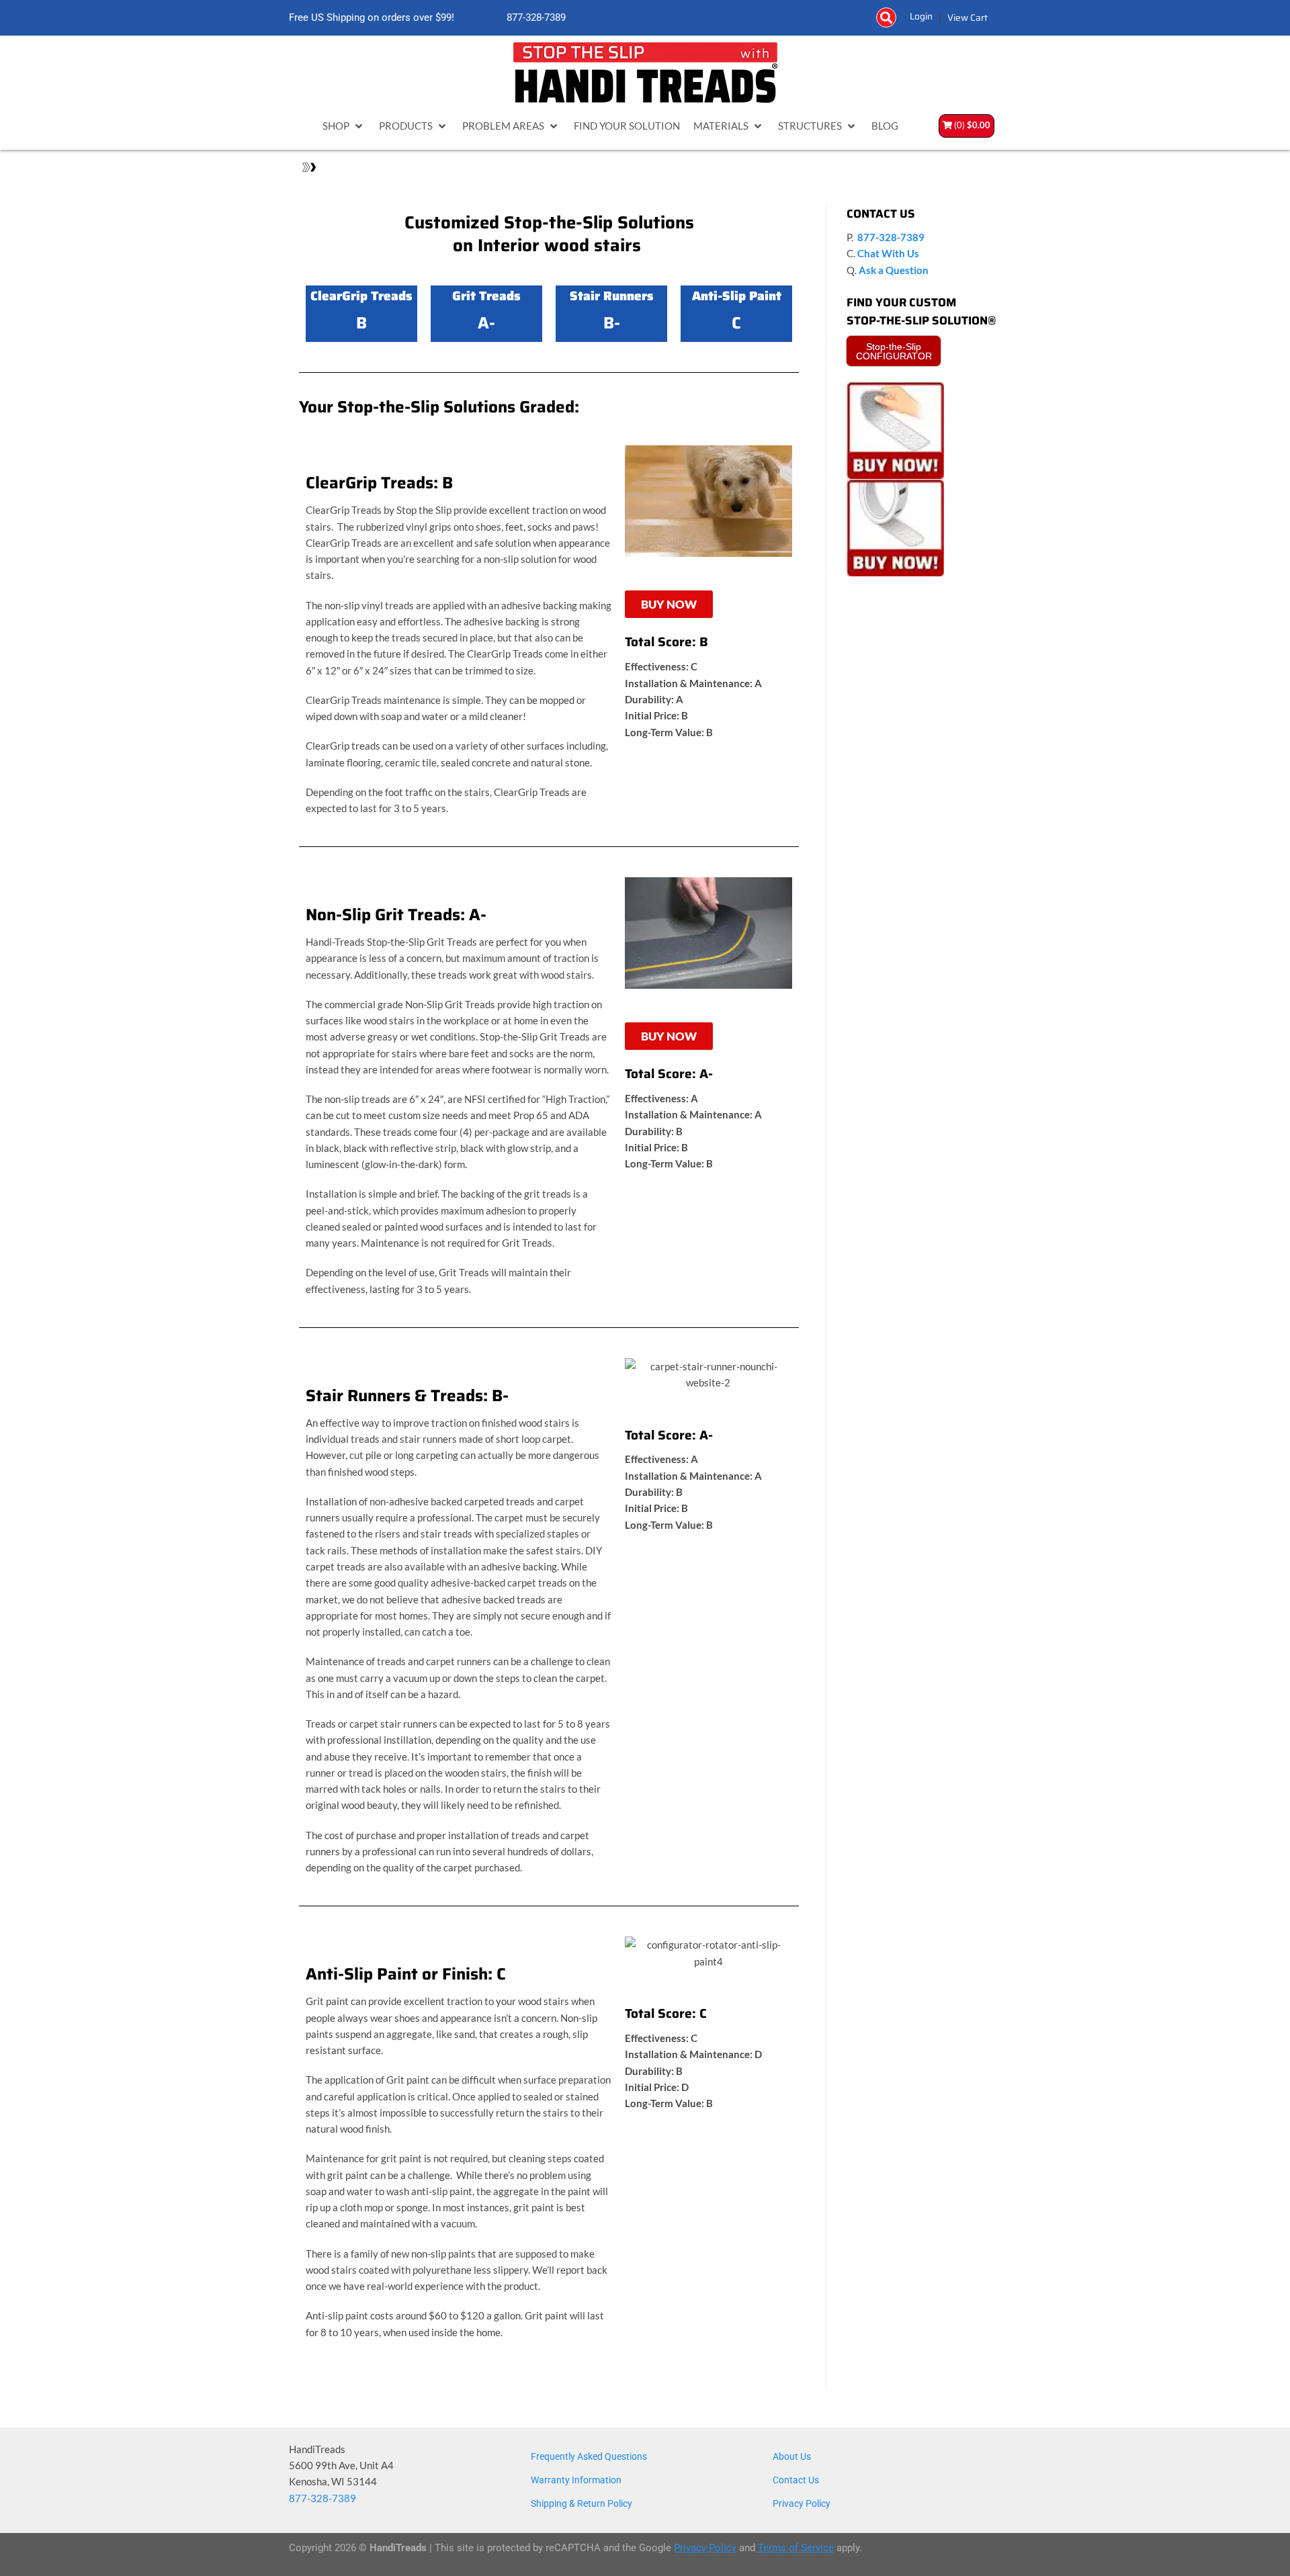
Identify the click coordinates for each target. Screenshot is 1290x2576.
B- (612, 323)
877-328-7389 (535, 18)
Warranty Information (576, 2480)
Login (921, 16)
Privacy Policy (802, 2503)
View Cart (967, 17)
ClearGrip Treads (361, 296)
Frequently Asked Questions (589, 2456)
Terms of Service (794, 2548)
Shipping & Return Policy (582, 2503)
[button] (886, 17)
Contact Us (796, 2480)
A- (486, 323)
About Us (792, 2456)
